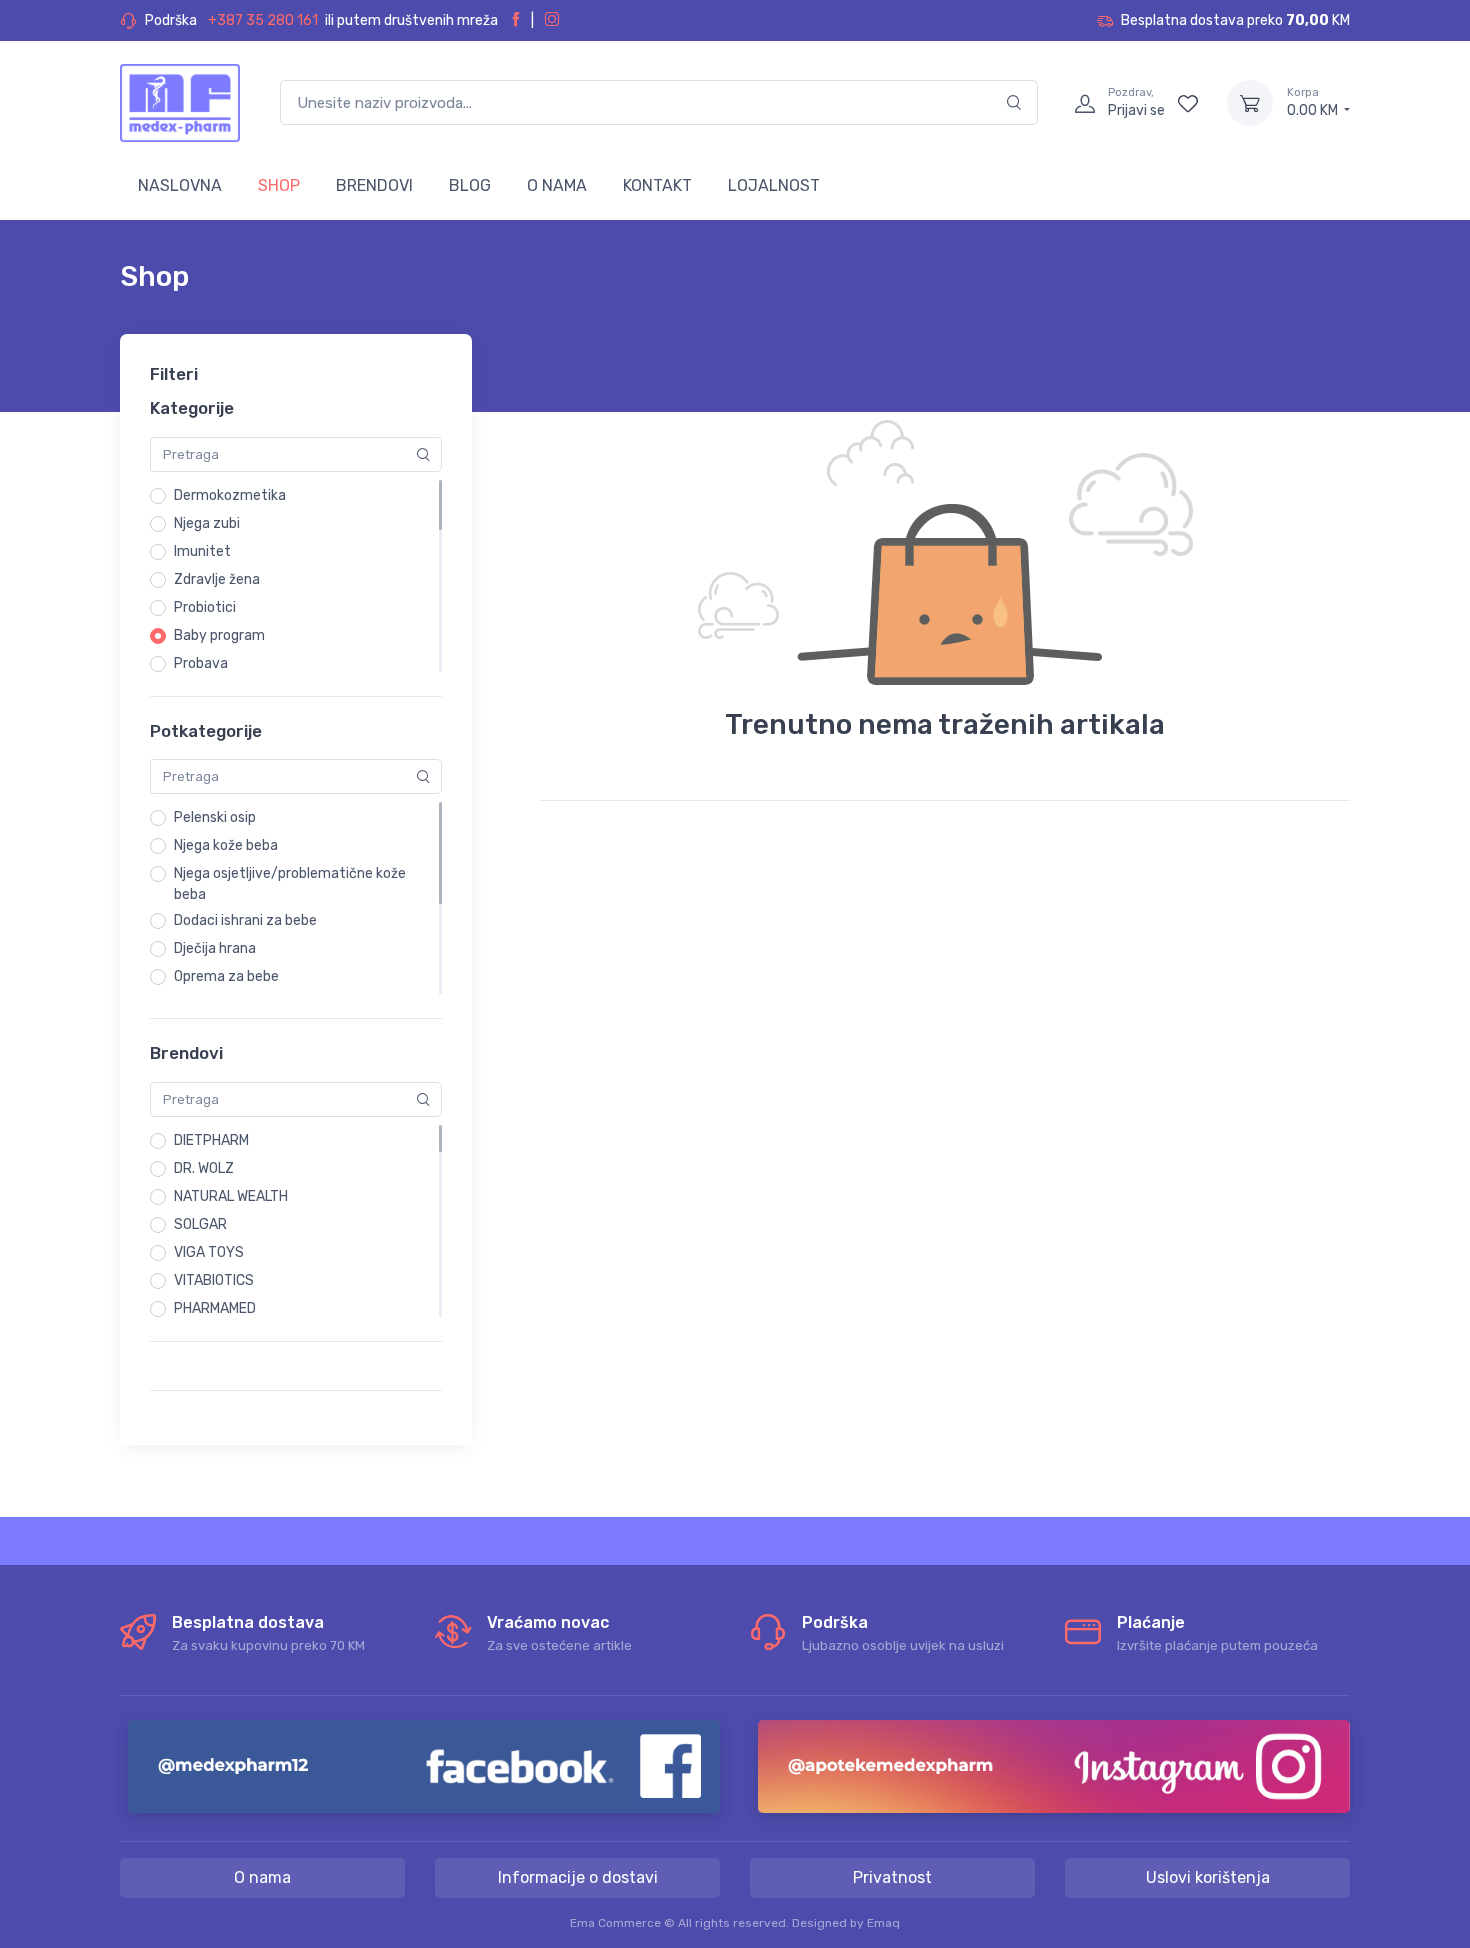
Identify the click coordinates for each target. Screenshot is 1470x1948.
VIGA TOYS (209, 1252)
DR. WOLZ (204, 1168)
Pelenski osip (215, 817)
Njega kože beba (226, 845)
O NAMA (557, 185)
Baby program (219, 635)
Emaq (883, 1923)
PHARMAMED (215, 1308)
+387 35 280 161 (263, 20)
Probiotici (205, 607)
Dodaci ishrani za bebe (245, 920)
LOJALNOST (774, 185)
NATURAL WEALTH (231, 1196)
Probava (201, 663)
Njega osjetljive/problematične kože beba (290, 884)
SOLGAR (200, 1224)
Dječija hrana (215, 948)
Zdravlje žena (217, 579)
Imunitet (202, 551)
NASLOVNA (180, 185)
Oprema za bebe (226, 976)
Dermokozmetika (230, 495)
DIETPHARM (211, 1140)
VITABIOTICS (214, 1280)
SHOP (279, 185)
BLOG (470, 185)
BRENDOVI (374, 185)
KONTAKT (657, 185)
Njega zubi (207, 523)
